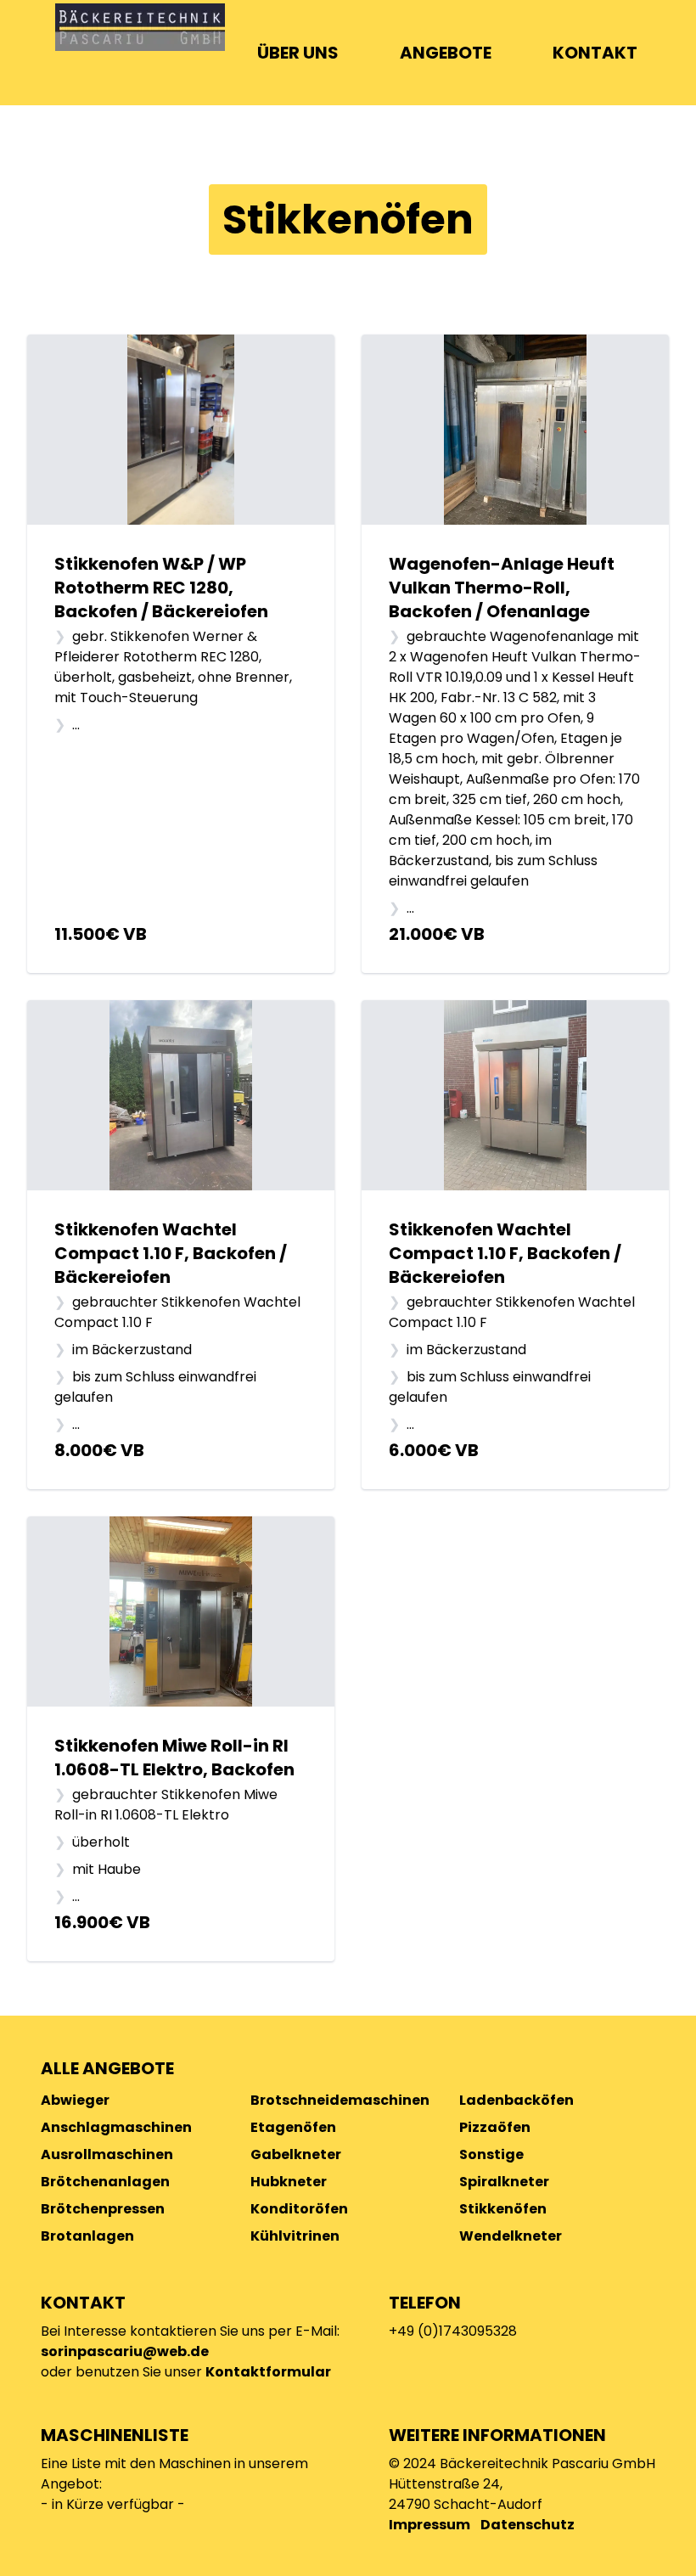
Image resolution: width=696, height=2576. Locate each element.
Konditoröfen (299, 2209)
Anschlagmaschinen (116, 2127)
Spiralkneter (504, 2182)
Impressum (429, 2525)
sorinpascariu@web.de (125, 2351)
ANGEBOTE (446, 53)
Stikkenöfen (503, 2209)
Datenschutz (528, 2525)
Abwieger (75, 2100)
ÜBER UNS (298, 53)
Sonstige (491, 2154)
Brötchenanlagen (105, 2182)
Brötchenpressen (103, 2209)
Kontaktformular (268, 2372)
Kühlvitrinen (295, 2236)
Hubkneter (289, 2182)
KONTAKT (595, 53)
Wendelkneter (511, 2236)
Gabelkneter (296, 2154)
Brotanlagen (87, 2236)
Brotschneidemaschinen (340, 2100)
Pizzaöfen (495, 2127)
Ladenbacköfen (516, 2100)
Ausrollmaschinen (107, 2154)
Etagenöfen (293, 2127)
